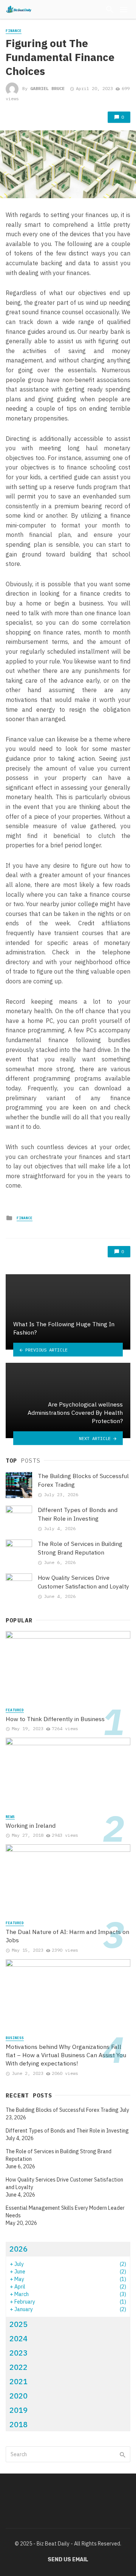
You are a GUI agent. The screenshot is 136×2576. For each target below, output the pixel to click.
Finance (14, 31)
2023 (19, 2353)
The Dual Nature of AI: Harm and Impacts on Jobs (67, 1936)
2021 (19, 2381)
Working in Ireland (31, 1825)
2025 (19, 2324)
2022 (19, 2367)
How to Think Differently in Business (55, 1719)
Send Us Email (68, 2560)
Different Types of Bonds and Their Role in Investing (78, 1514)
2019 (19, 2410)
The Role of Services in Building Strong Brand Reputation (80, 1548)
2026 (19, 2249)
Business (15, 2038)
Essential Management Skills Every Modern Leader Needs (65, 2212)
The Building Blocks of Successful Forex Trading (83, 1480)
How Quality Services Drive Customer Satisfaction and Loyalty (83, 1582)
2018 (19, 2424)
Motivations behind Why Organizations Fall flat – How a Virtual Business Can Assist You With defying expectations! (66, 2055)
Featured (15, 1710)
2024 (19, 2338)
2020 (19, 2396)
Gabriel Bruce (47, 88)
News (10, 1817)
